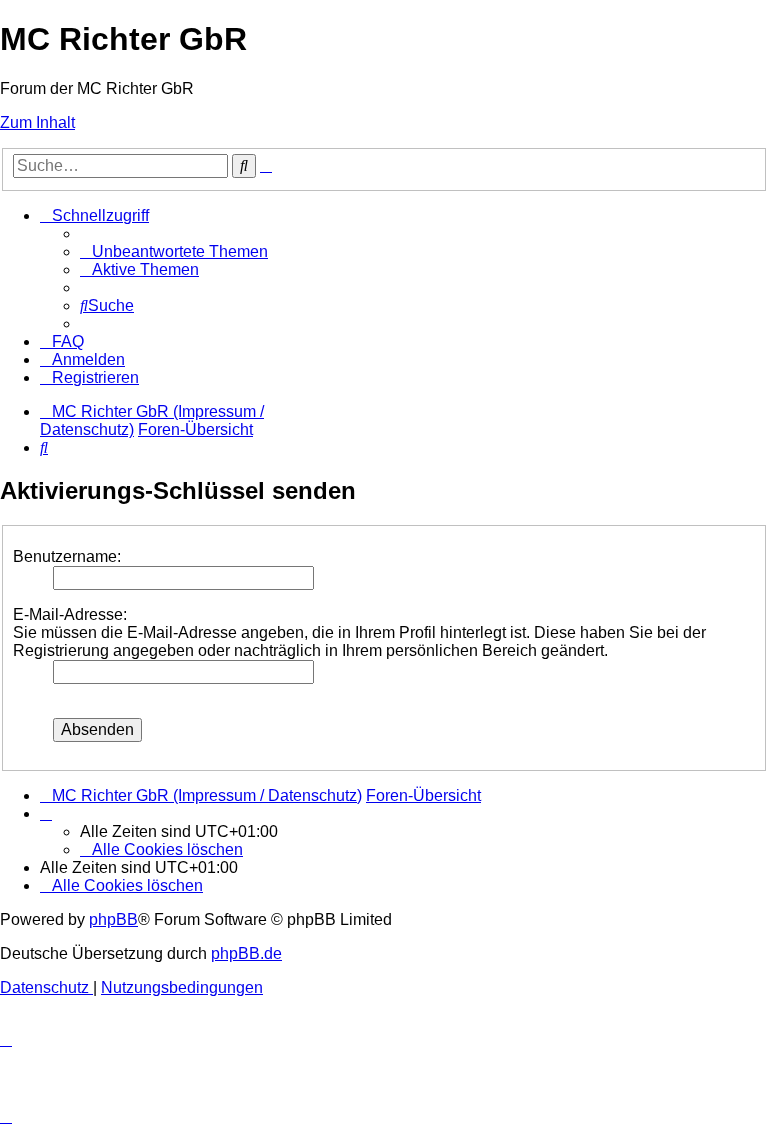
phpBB (113, 919)
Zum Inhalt (37, 122)
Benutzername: (67, 556)
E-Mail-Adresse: (70, 614)
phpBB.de (246, 953)
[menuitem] (174, 251)
